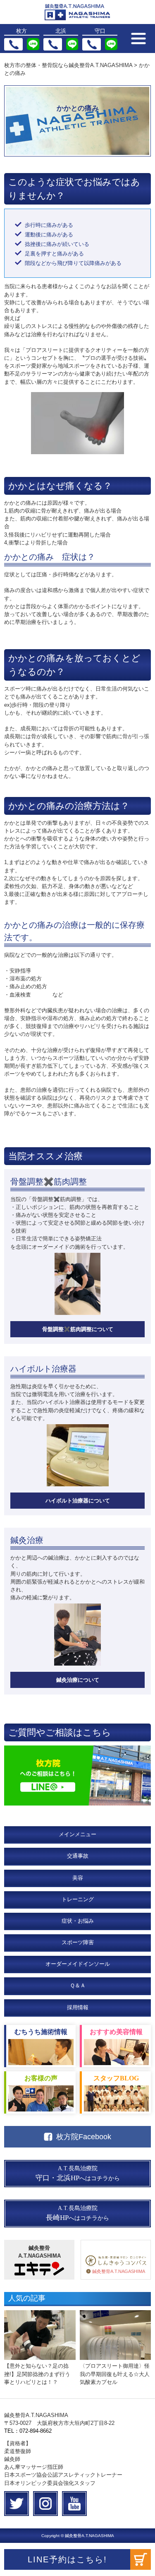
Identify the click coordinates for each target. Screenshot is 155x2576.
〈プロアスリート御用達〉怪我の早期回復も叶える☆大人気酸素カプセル (115, 2374)
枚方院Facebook (84, 2137)
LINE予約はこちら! (67, 2559)
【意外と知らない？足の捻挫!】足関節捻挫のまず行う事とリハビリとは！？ (37, 2374)
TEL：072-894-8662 (28, 2431)
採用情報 (78, 2007)
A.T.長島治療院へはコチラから (78, 2174)
